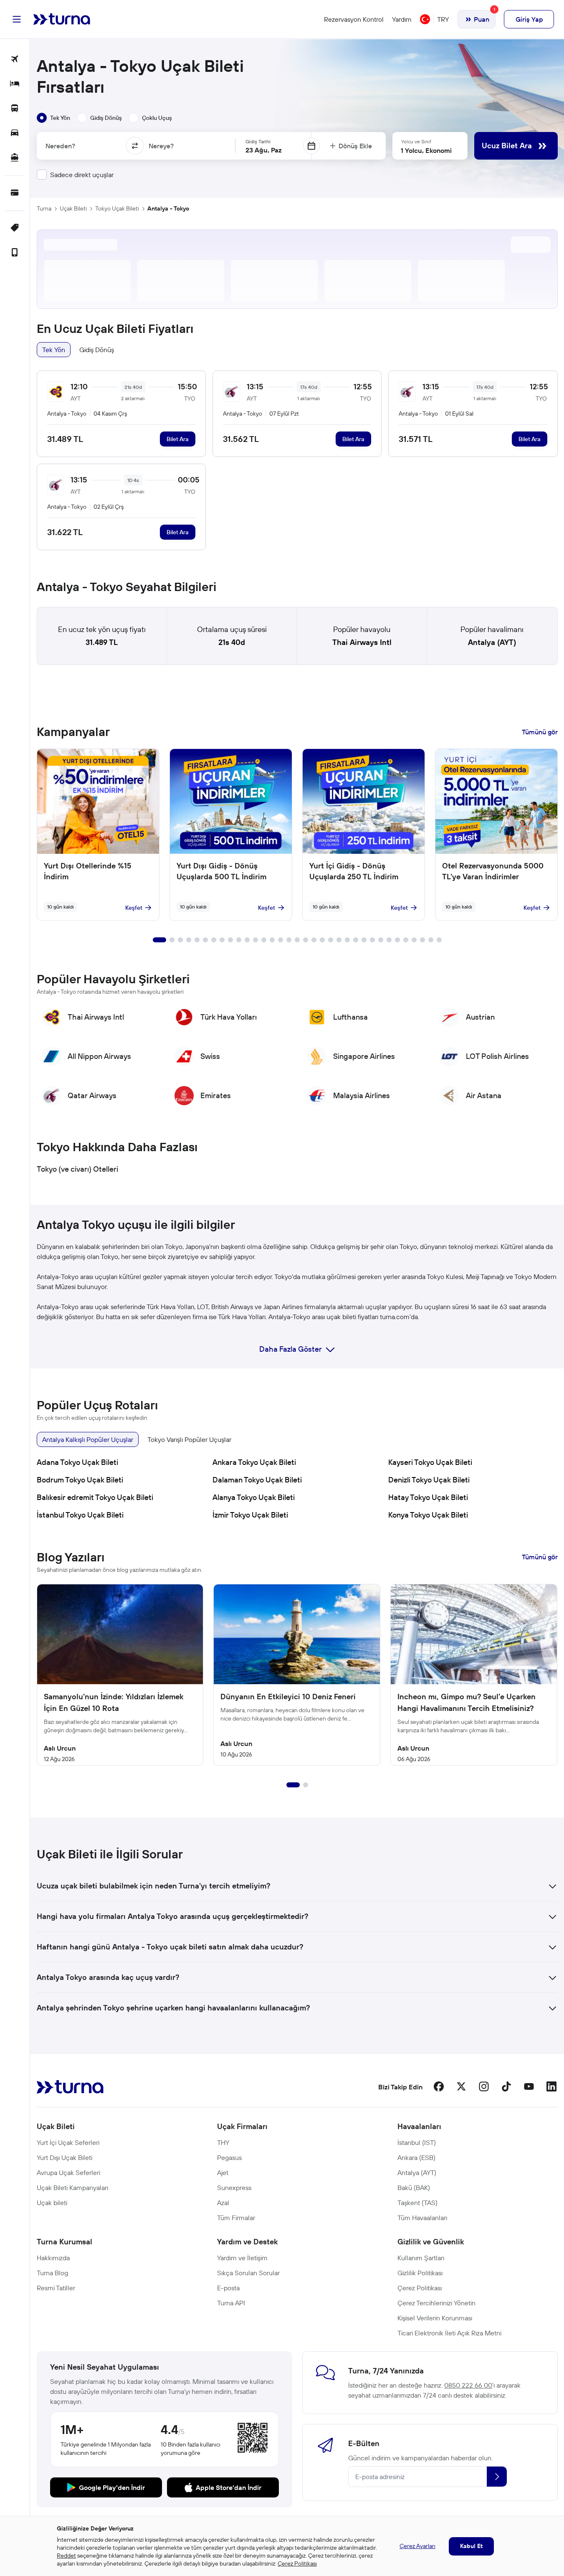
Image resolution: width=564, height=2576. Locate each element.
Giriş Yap (529, 19)
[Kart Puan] (15, 193)
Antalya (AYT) (492, 642)
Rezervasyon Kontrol (354, 19)
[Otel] (15, 84)
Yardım (402, 19)
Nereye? (161, 146)
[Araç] (15, 133)
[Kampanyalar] (15, 228)
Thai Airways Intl (362, 642)
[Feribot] (15, 158)
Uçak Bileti (73, 208)
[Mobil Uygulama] (15, 253)
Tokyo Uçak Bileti (117, 208)
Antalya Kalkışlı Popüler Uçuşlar (88, 1439)
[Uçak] (15, 60)
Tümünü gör (540, 732)
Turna (44, 208)
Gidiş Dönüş (97, 350)
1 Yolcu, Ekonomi (426, 150)
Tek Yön (54, 350)
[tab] (53, 118)
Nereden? (60, 146)
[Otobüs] (15, 109)
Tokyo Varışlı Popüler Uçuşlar (189, 1439)
